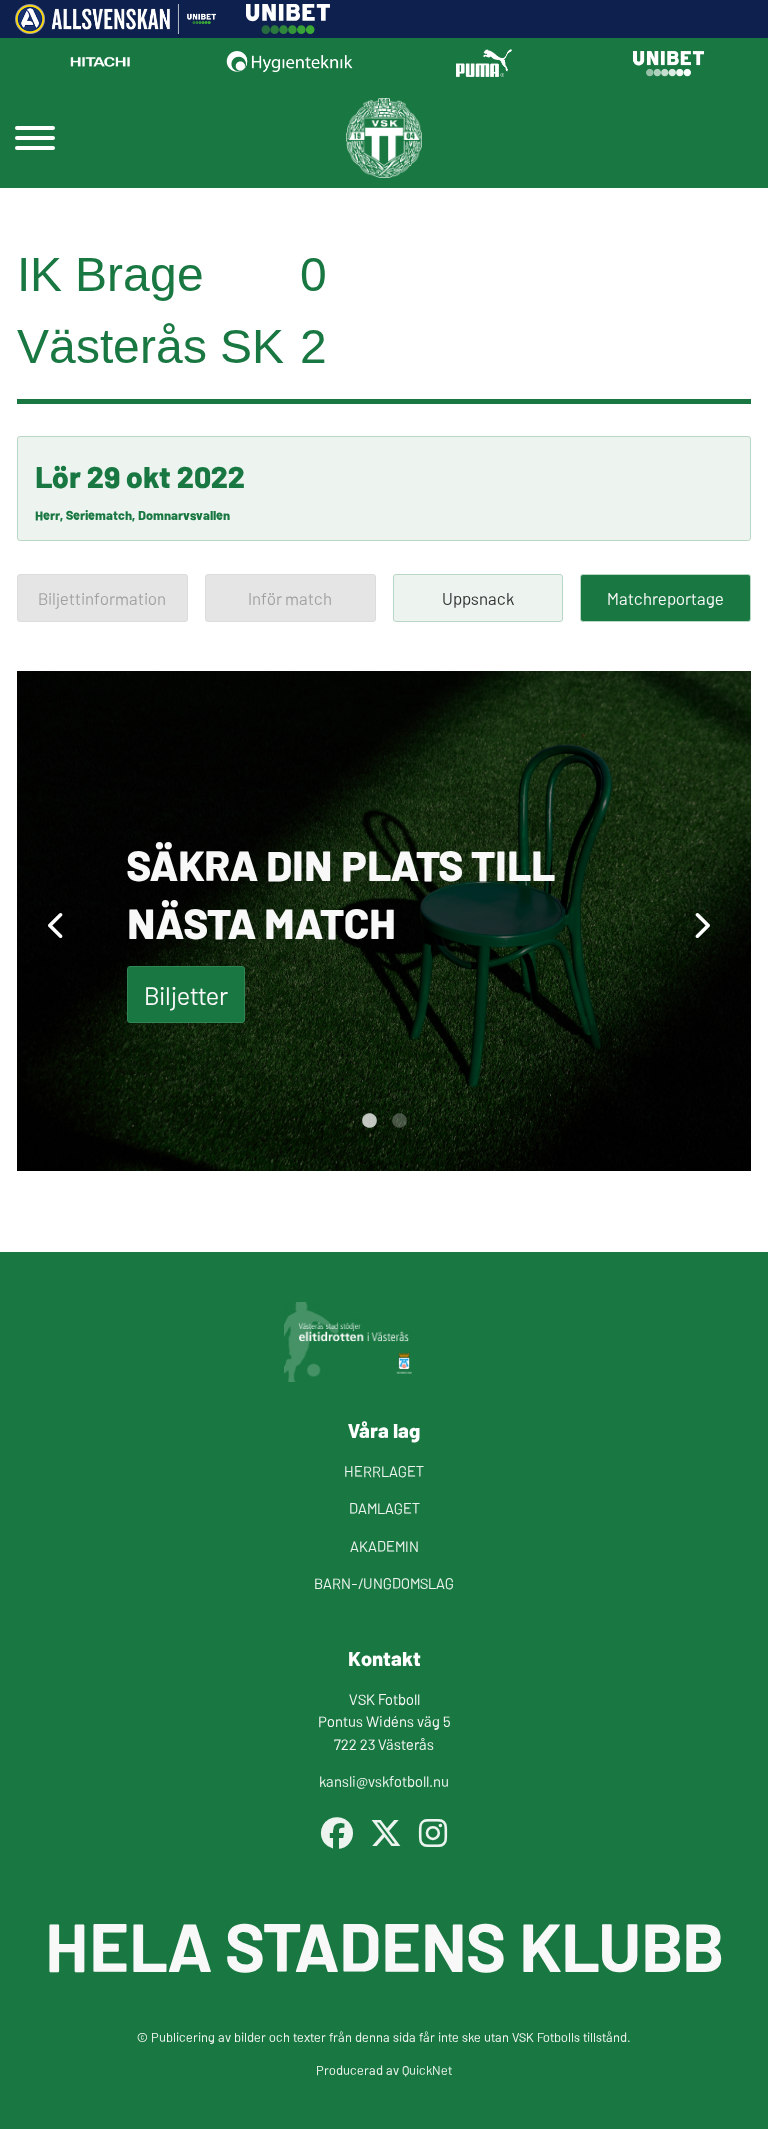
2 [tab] (399, 1121)
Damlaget (384, 1507)
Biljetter (186, 994)
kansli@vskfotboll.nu (384, 1780)
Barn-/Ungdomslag (384, 1582)
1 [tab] (369, 1121)
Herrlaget (384, 1470)
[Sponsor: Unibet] (288, 27)
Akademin (384, 1545)
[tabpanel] (384, 921)
